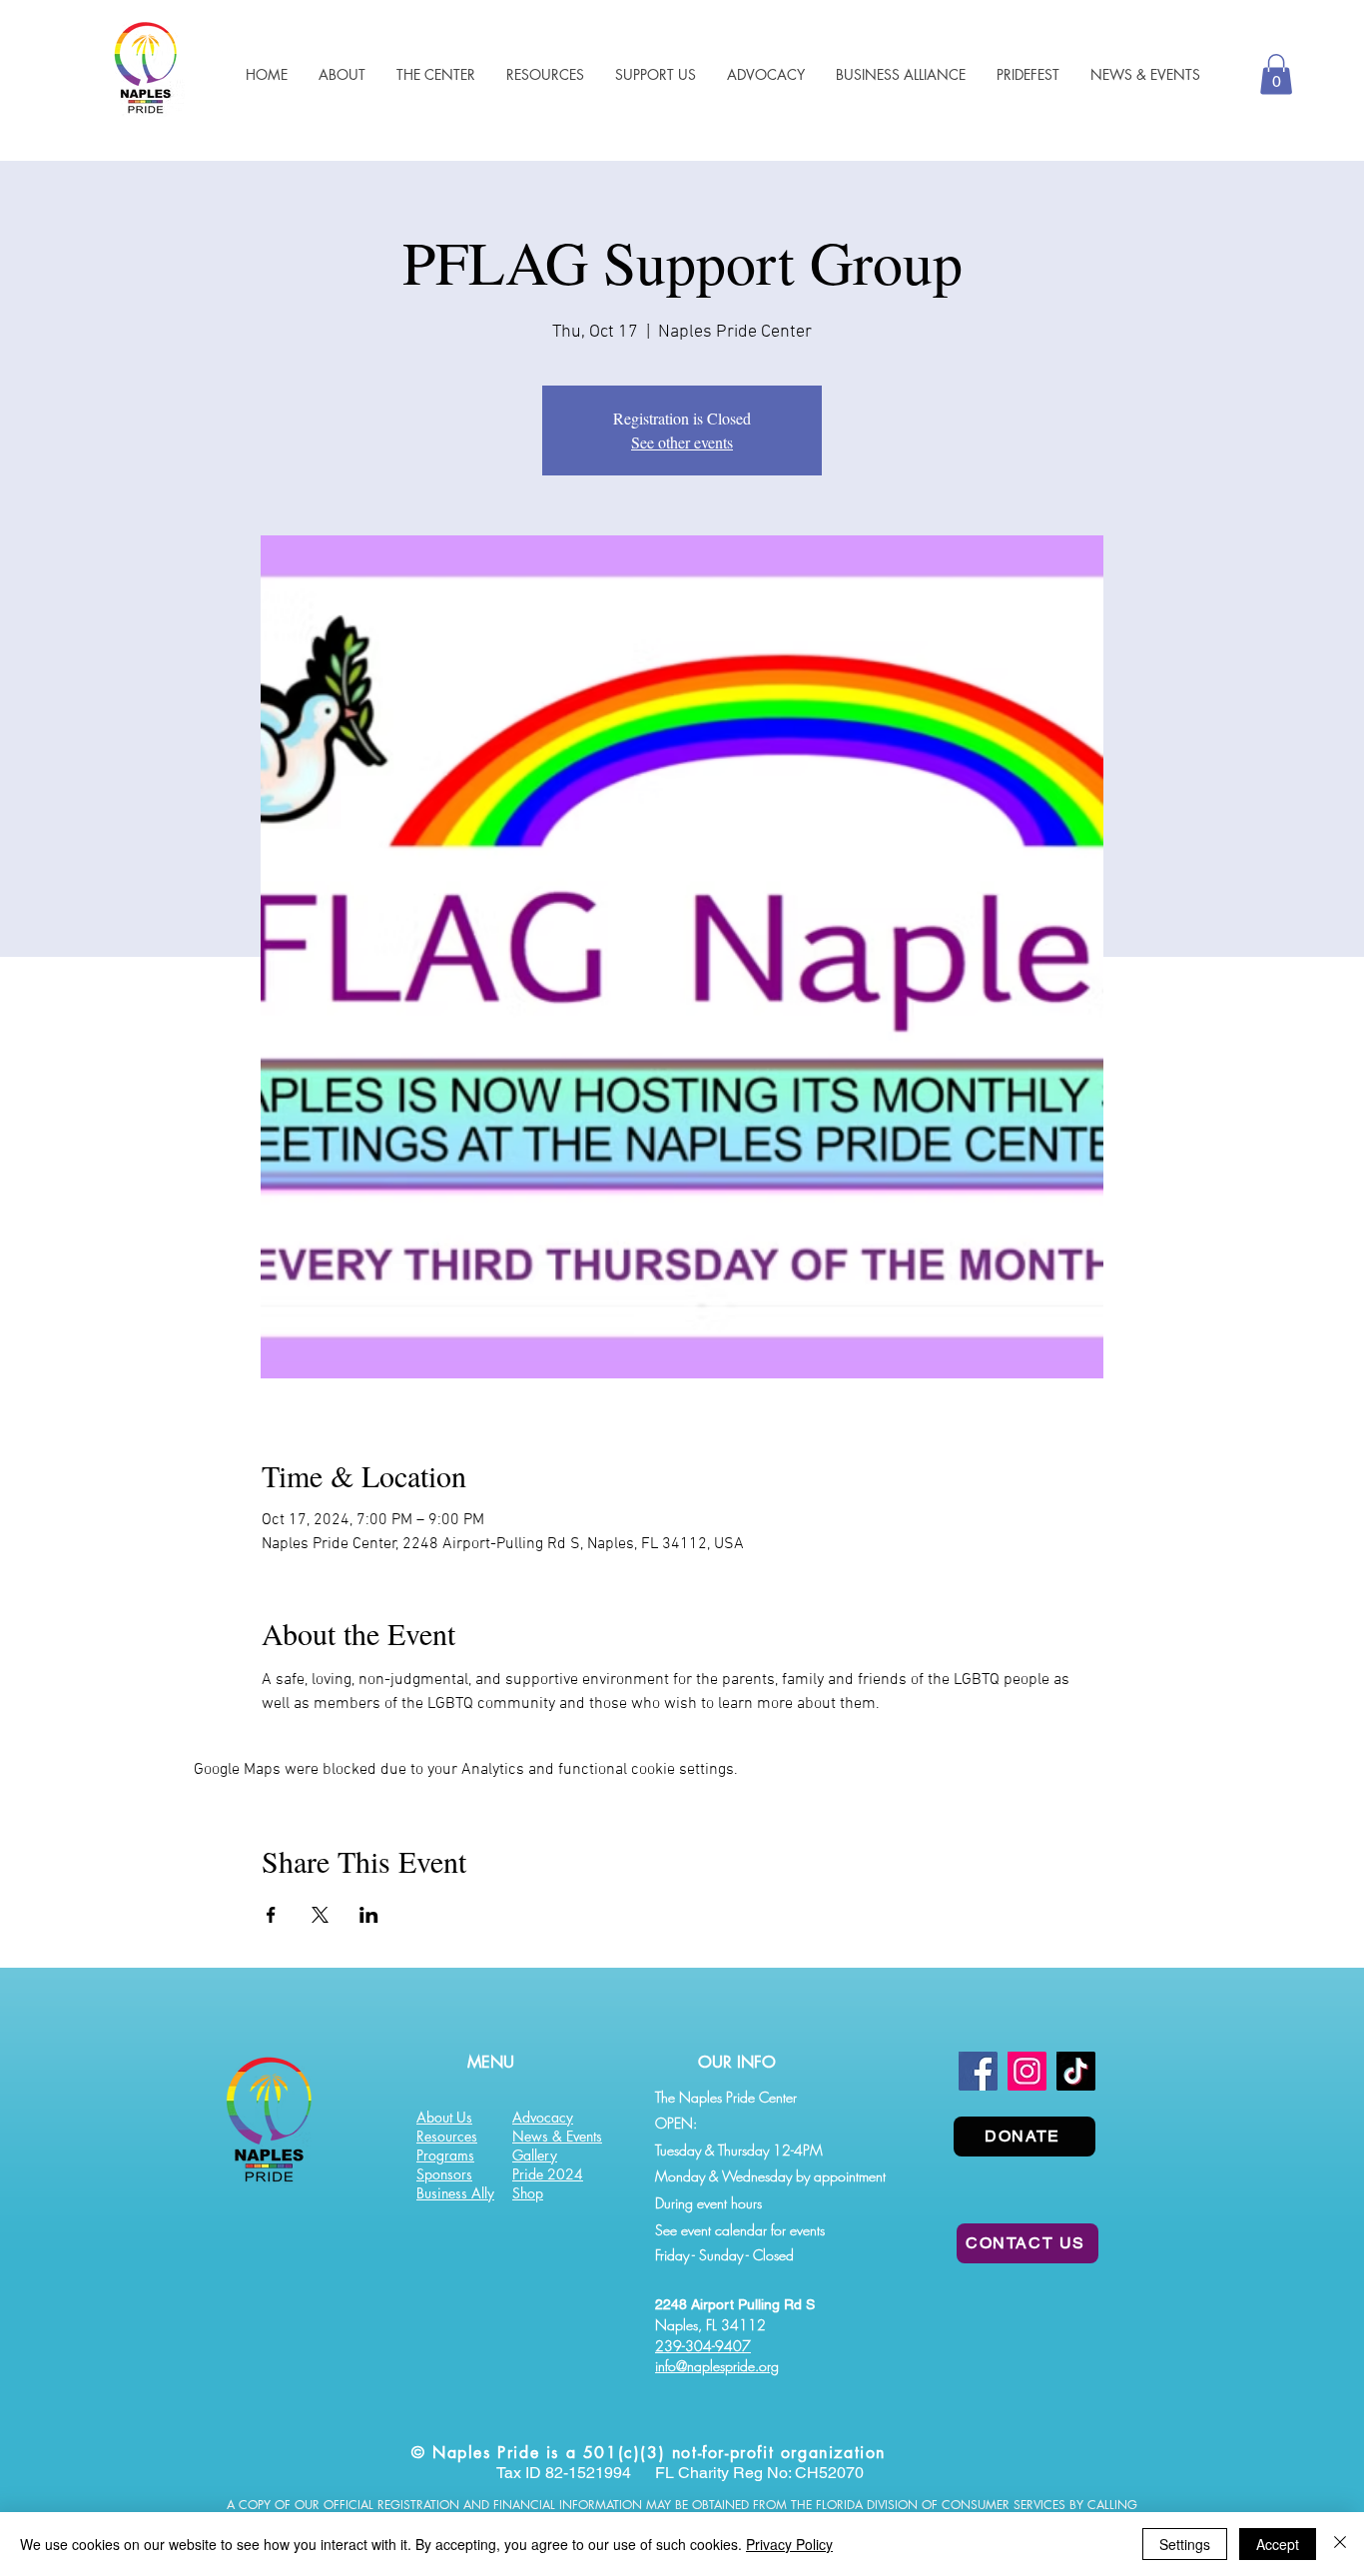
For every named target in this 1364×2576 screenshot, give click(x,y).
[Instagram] (1027, 2071)
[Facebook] (978, 2071)
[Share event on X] (320, 1915)
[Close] (1340, 2544)
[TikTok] (1076, 2071)
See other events (682, 442)
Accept (1278, 2544)
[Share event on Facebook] (271, 1915)
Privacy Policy (789, 2544)
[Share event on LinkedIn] (369, 1915)
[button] (545, 74)
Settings (1185, 2544)
